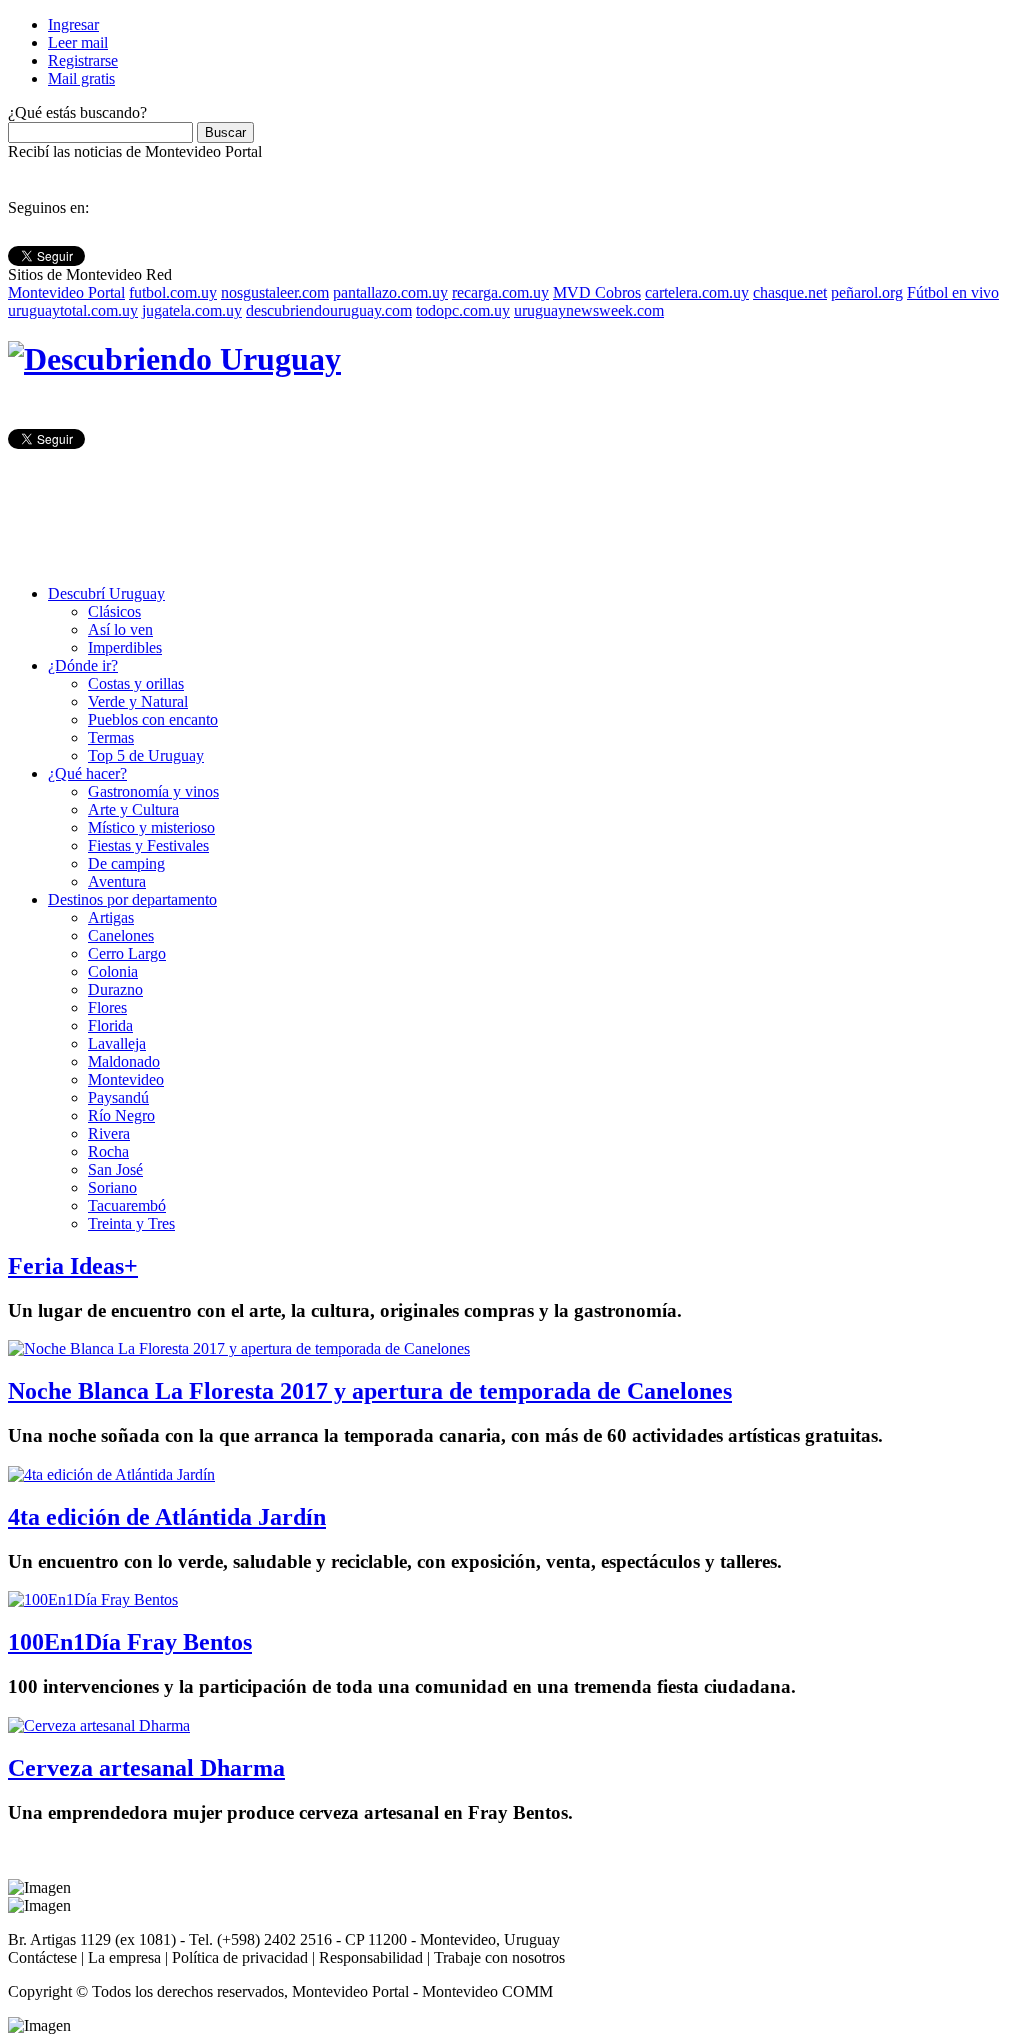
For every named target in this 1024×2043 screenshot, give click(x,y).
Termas (111, 737)
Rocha (108, 1151)
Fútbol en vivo (953, 292)
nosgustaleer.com (275, 292)
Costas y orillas (136, 683)
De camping (126, 863)
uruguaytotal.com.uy (73, 310)
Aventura (117, 881)
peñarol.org (867, 292)
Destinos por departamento (132, 899)
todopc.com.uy (463, 310)
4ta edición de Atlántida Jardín (167, 1517)
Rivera (109, 1133)
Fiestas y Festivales (148, 845)
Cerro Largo (127, 953)
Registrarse (83, 60)
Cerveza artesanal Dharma (146, 1768)
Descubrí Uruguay (106, 593)
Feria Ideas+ (73, 1266)
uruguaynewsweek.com (589, 310)
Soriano (112, 1187)
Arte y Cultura (133, 809)
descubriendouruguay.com (329, 310)
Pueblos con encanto (153, 719)
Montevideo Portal (66, 292)
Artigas (111, 917)
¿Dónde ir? (83, 665)
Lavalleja (117, 1043)
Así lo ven (120, 629)
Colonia (113, 971)
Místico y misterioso (151, 827)
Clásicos (114, 611)
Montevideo (126, 1079)
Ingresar (73, 24)
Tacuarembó (127, 1205)
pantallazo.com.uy (390, 292)
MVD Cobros (597, 292)
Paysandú (118, 1097)
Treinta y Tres (131, 1223)
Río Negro (121, 1115)
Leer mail (78, 42)
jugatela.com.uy (192, 310)
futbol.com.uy (173, 292)
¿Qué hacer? (87, 773)
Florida (110, 1025)
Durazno (115, 989)
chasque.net (790, 292)
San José (115, 1169)
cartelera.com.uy (697, 292)
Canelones (121, 935)
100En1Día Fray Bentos (130, 1642)
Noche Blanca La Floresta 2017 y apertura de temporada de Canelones (370, 1391)
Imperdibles (125, 647)
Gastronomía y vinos (153, 791)
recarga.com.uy (500, 292)
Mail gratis (81, 78)
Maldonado (124, 1061)
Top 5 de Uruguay (146, 755)
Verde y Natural (138, 701)
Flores (107, 1007)
